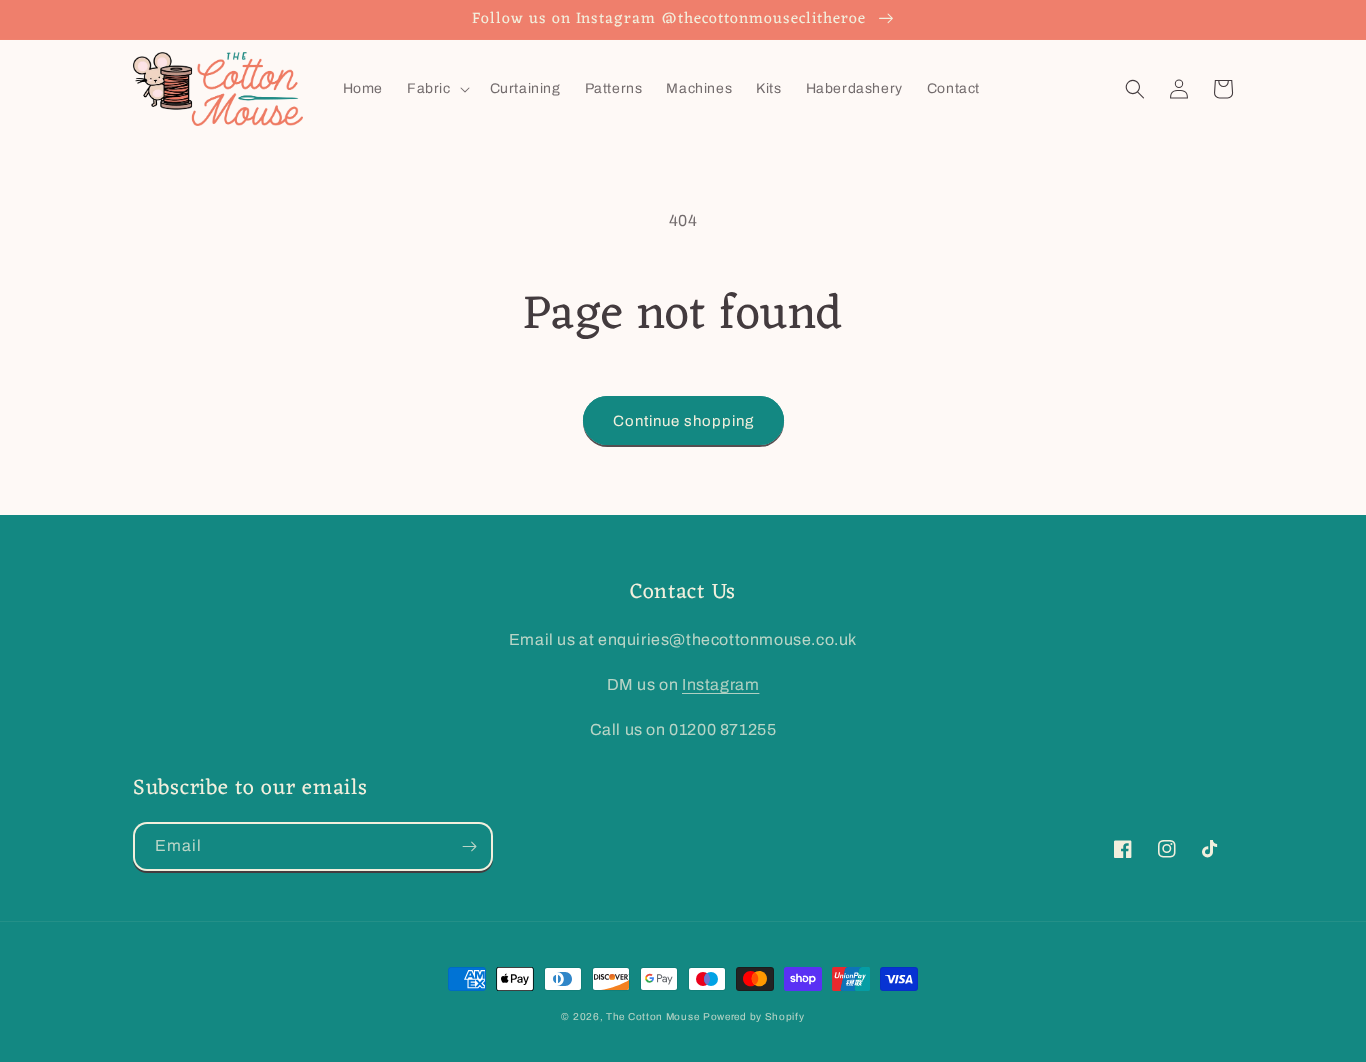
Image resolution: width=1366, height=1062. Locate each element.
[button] (436, 89)
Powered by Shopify (754, 1016)
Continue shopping (683, 421)
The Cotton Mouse (652, 1016)
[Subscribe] (469, 846)
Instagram (720, 684)
